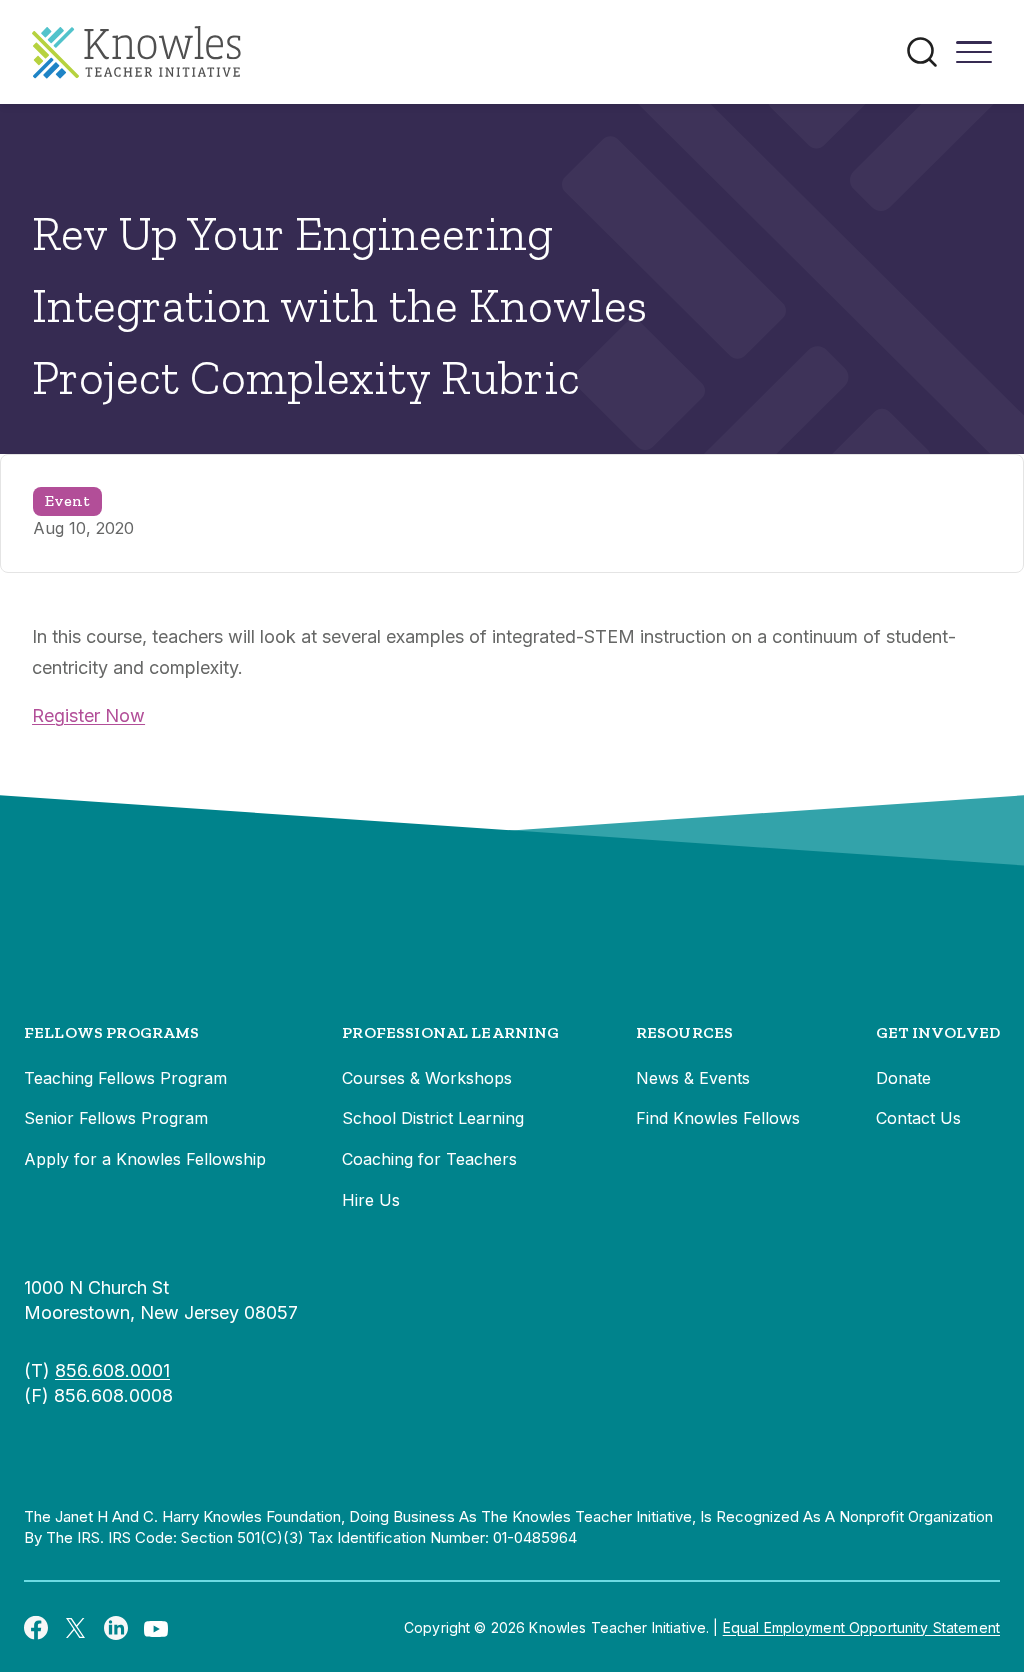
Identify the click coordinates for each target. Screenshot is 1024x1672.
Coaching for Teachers (429, 1159)
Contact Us (918, 1118)
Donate (903, 1078)
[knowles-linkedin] (116, 1628)
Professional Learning (450, 1032)
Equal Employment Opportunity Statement (861, 1627)
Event (67, 500)
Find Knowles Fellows (718, 1118)
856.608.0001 (112, 1370)
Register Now (88, 715)
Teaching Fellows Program (125, 1078)
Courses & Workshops (427, 1078)
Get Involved (938, 1032)
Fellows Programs (112, 1032)
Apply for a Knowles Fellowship (145, 1159)
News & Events (693, 1078)
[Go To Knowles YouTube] (156, 1627)
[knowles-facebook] (36, 1627)
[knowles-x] (76, 1628)
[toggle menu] (974, 59)
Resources (684, 1032)
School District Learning (433, 1118)
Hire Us (371, 1200)
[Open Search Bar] (922, 52)
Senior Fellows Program (116, 1118)
